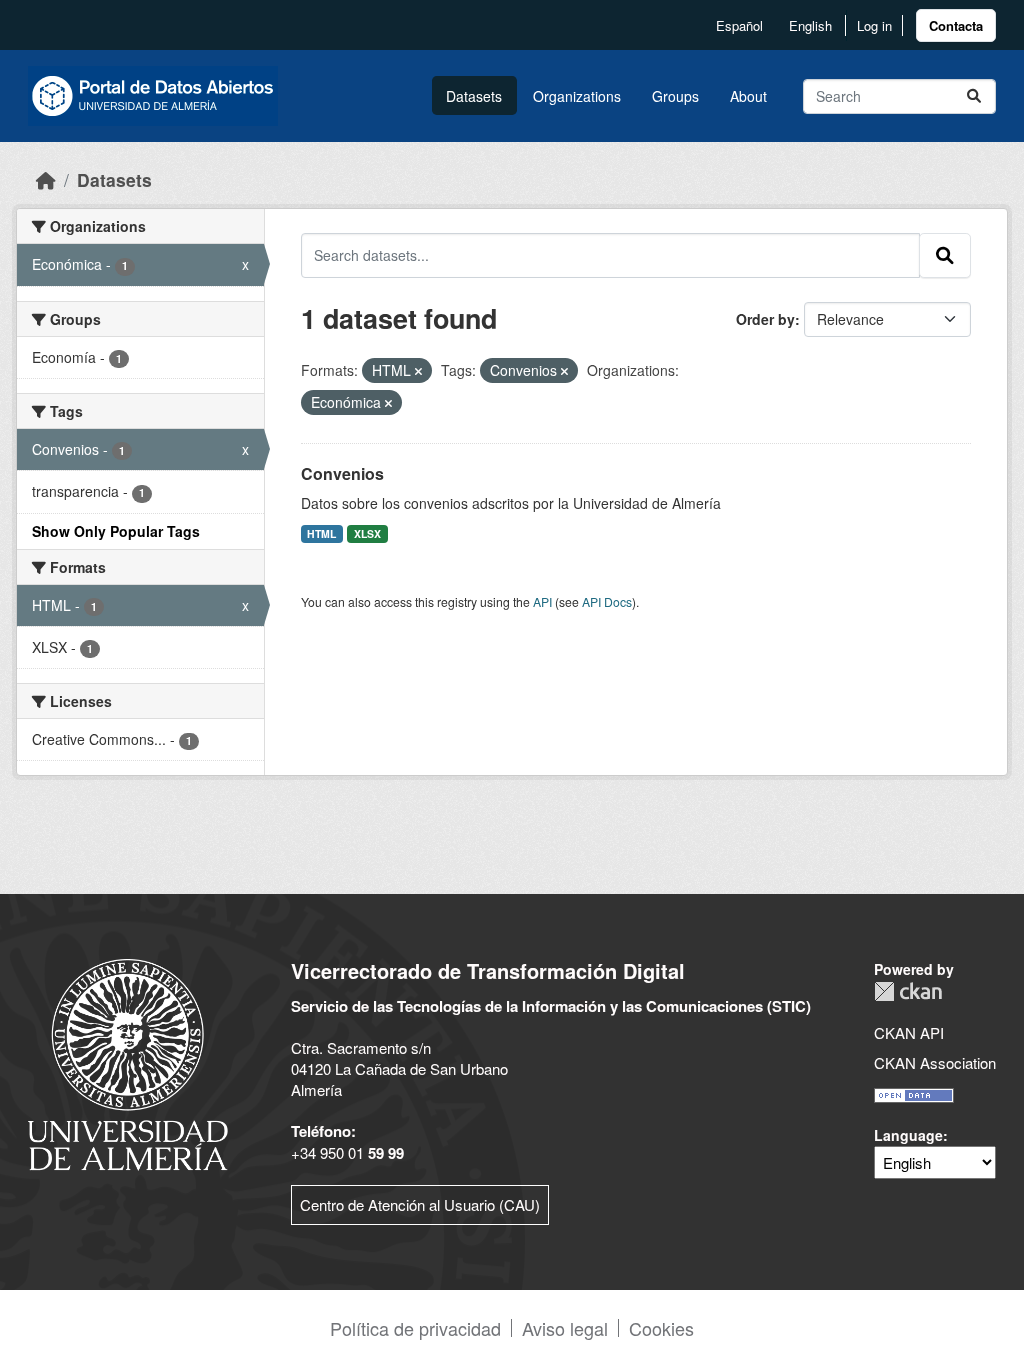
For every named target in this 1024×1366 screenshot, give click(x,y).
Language (908, 1135)
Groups (675, 96)
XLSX (367, 533)
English (810, 25)
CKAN (908, 991)
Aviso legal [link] (565, 1328)
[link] (956, 25)
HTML (321, 533)
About (748, 96)
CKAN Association (935, 1062)
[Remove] (418, 371)
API (542, 601)
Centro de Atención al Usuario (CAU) (420, 1204)
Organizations (577, 96)
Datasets (474, 96)
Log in (874, 25)
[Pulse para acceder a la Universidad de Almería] (128, 1062)
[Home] (46, 179)
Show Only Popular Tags (116, 531)
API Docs (607, 601)
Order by (765, 319)
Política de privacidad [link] (415, 1328)
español (739, 25)
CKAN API (909, 1032)
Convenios (342, 473)
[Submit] (974, 96)
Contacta (956, 25)
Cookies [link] (661, 1328)
